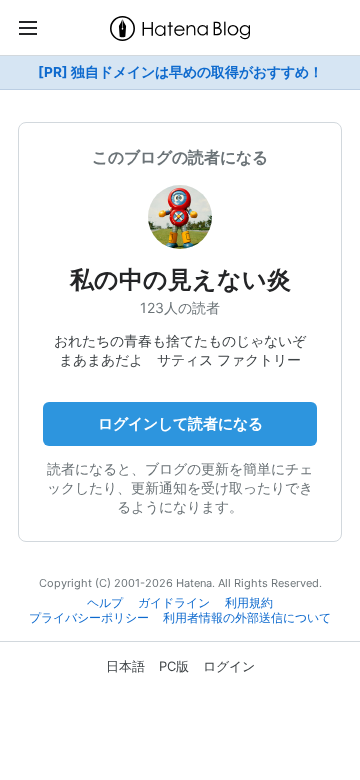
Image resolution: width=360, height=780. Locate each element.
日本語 (125, 666)
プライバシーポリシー (89, 618)
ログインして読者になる (180, 423)
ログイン (229, 666)
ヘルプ (105, 603)
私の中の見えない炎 (180, 279)
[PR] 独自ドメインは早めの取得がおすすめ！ (180, 72)
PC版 (174, 666)
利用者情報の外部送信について (247, 618)
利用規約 (249, 603)
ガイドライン (174, 603)
